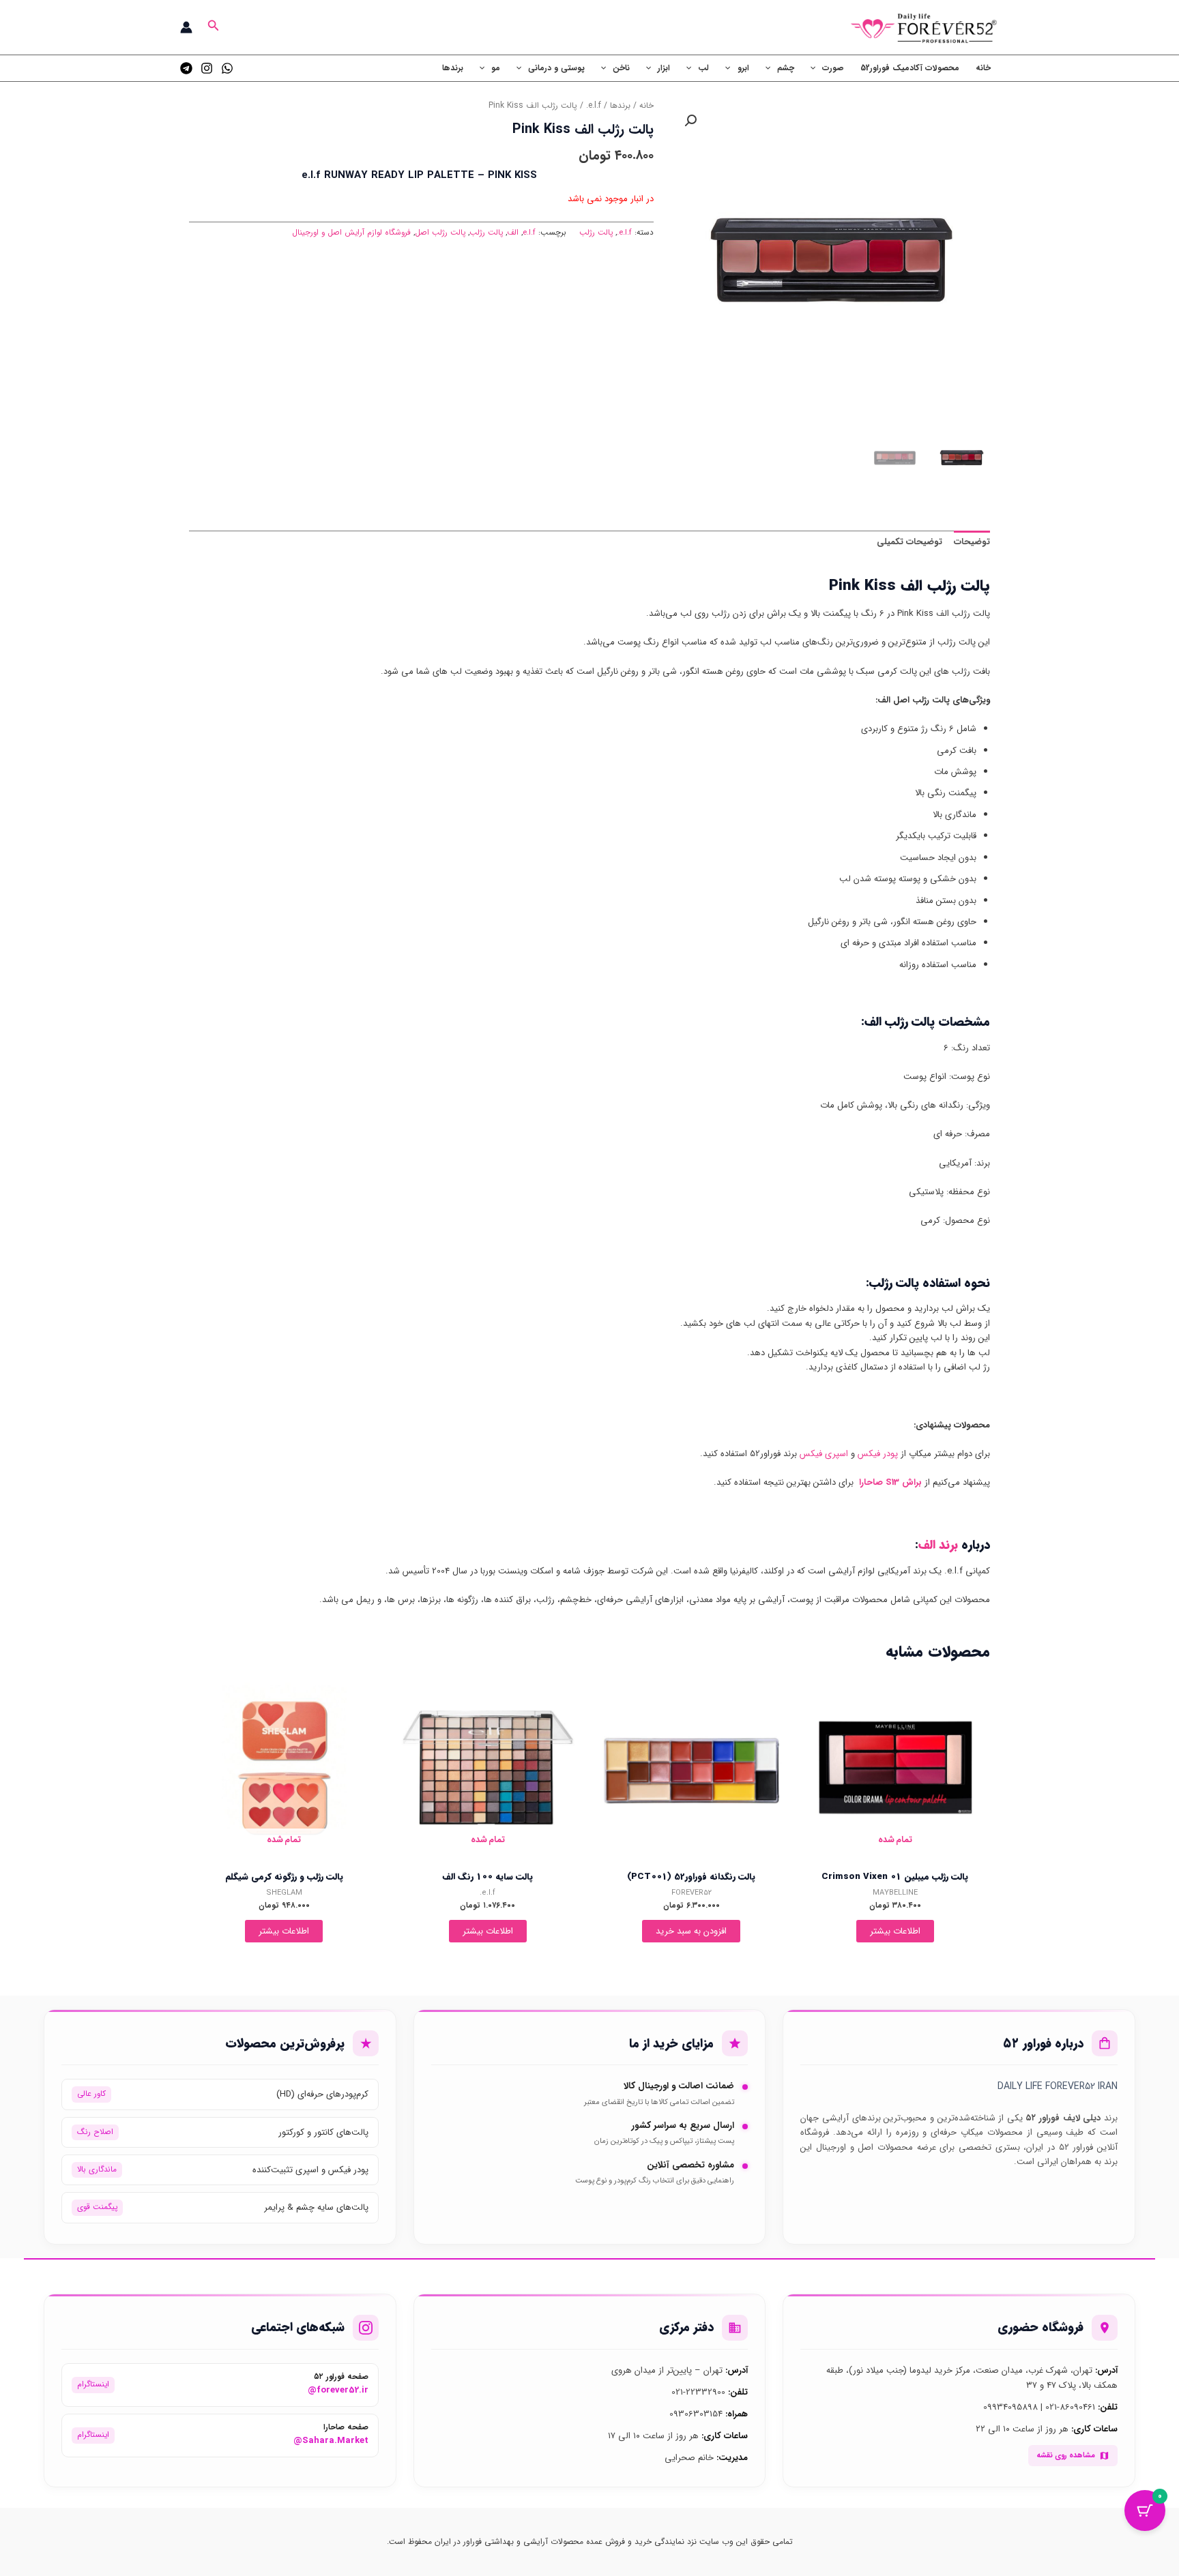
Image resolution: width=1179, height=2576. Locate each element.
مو (496, 68)
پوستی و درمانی (556, 68)
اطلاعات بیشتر (895, 1931)
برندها (453, 68)
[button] (212, 27)
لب (703, 68)
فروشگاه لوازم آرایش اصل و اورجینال (351, 233)
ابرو (743, 68)
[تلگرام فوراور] (186, 68)
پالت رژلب (596, 233)
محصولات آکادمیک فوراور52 (910, 68)
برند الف (938, 1545)
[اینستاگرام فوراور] (207, 68)
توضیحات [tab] (972, 542)
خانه (983, 68)
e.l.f (529, 233)
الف (513, 233)
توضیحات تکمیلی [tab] (909, 542)
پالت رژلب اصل (440, 233)
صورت (833, 68)
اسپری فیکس (824, 1454)
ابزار (664, 68)
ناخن (621, 68)
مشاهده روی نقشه (1066, 2455)
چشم (786, 68)
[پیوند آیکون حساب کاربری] (186, 27)
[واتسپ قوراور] (227, 68)
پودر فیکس (878, 1454)
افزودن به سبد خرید (691, 1931)
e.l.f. (594, 106)
